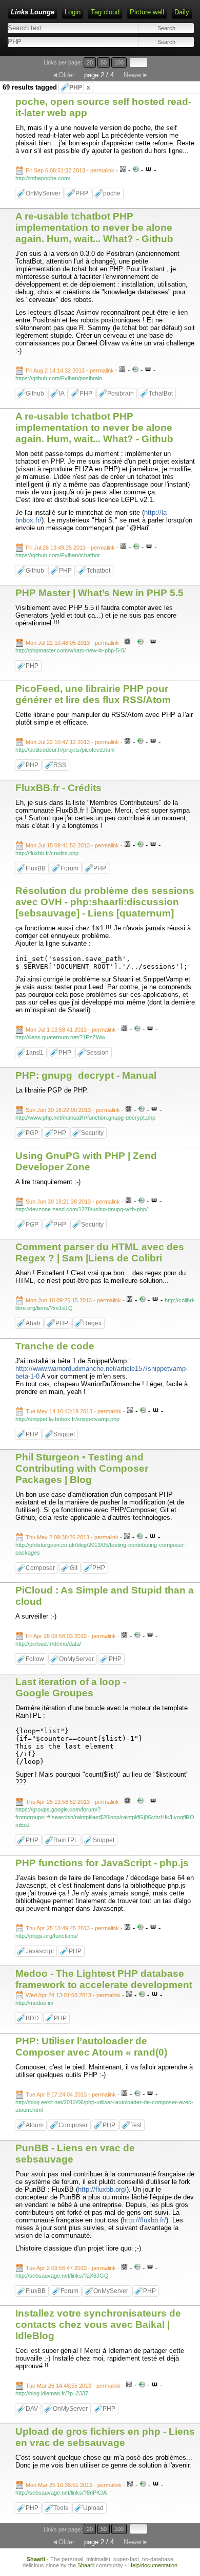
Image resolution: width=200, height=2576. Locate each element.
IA (62, 394)
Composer (40, 1568)
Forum (69, 868)
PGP (32, 1133)
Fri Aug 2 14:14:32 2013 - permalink (70, 370)
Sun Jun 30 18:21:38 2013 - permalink (73, 1202)
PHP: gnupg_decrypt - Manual (86, 1075)
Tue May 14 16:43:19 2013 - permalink (74, 1411)
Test (136, 2125)
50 (104, 62)
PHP (80, 88)
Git (74, 1568)
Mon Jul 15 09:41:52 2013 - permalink (72, 845)
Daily (182, 12)
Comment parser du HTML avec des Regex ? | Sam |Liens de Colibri (100, 1252)
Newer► (136, 75)
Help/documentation (153, 2565)
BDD (32, 2018)
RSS (60, 765)
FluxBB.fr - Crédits (58, 788)
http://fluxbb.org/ (102, 2189)
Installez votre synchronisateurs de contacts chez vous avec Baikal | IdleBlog (98, 2324)
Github (35, 394)
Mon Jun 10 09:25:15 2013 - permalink (73, 1300)
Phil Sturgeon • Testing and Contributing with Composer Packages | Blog (82, 1468)
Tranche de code (55, 1346)
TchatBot (161, 394)
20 (90, 62)
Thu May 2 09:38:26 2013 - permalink (72, 1537)
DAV (32, 2409)
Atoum (35, 2125)
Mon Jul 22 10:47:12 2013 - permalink (72, 742)
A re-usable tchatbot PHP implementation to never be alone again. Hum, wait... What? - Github (94, 227)
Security (92, 1133)
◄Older (63, 75)
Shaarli (36, 2559)
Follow (35, 1659)
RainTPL (66, 1840)
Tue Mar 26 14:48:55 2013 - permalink (73, 2386)
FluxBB (36, 868)
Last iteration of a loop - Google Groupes (71, 1687)
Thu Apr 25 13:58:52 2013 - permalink (72, 1802)
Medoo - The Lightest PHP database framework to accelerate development (104, 1979)
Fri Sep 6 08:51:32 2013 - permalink (70, 170)
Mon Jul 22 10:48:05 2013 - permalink (72, 643)
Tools (61, 2508)
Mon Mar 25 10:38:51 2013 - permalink (74, 2485)
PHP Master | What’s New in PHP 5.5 (99, 593)
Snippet (64, 1434)
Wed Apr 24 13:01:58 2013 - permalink (73, 1995)
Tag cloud (105, 12)
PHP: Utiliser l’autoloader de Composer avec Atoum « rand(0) (91, 2047)
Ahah (33, 1323)
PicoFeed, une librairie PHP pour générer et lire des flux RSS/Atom (93, 694)
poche (112, 193)
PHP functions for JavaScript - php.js (102, 1863)
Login (73, 12)
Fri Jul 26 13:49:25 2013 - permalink (70, 548)
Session (97, 1053)
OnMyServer (43, 193)
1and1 (35, 1053)
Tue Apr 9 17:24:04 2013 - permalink (71, 2094)
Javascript (40, 1951)
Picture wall (147, 12)
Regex (92, 1323)
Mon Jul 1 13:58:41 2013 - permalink (71, 1030)
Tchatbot (98, 571)
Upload (93, 2508)
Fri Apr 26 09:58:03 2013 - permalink (71, 1636)
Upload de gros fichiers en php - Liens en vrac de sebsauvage (105, 2437)
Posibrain (121, 394)
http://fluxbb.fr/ (144, 2220)
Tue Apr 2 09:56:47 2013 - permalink (71, 2268)
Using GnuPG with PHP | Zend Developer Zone (86, 1161)
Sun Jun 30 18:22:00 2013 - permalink (73, 1110)
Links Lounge (33, 12)
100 (119, 62)
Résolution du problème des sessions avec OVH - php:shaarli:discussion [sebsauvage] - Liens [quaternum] (105, 902)
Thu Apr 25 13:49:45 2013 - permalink (72, 1928)
